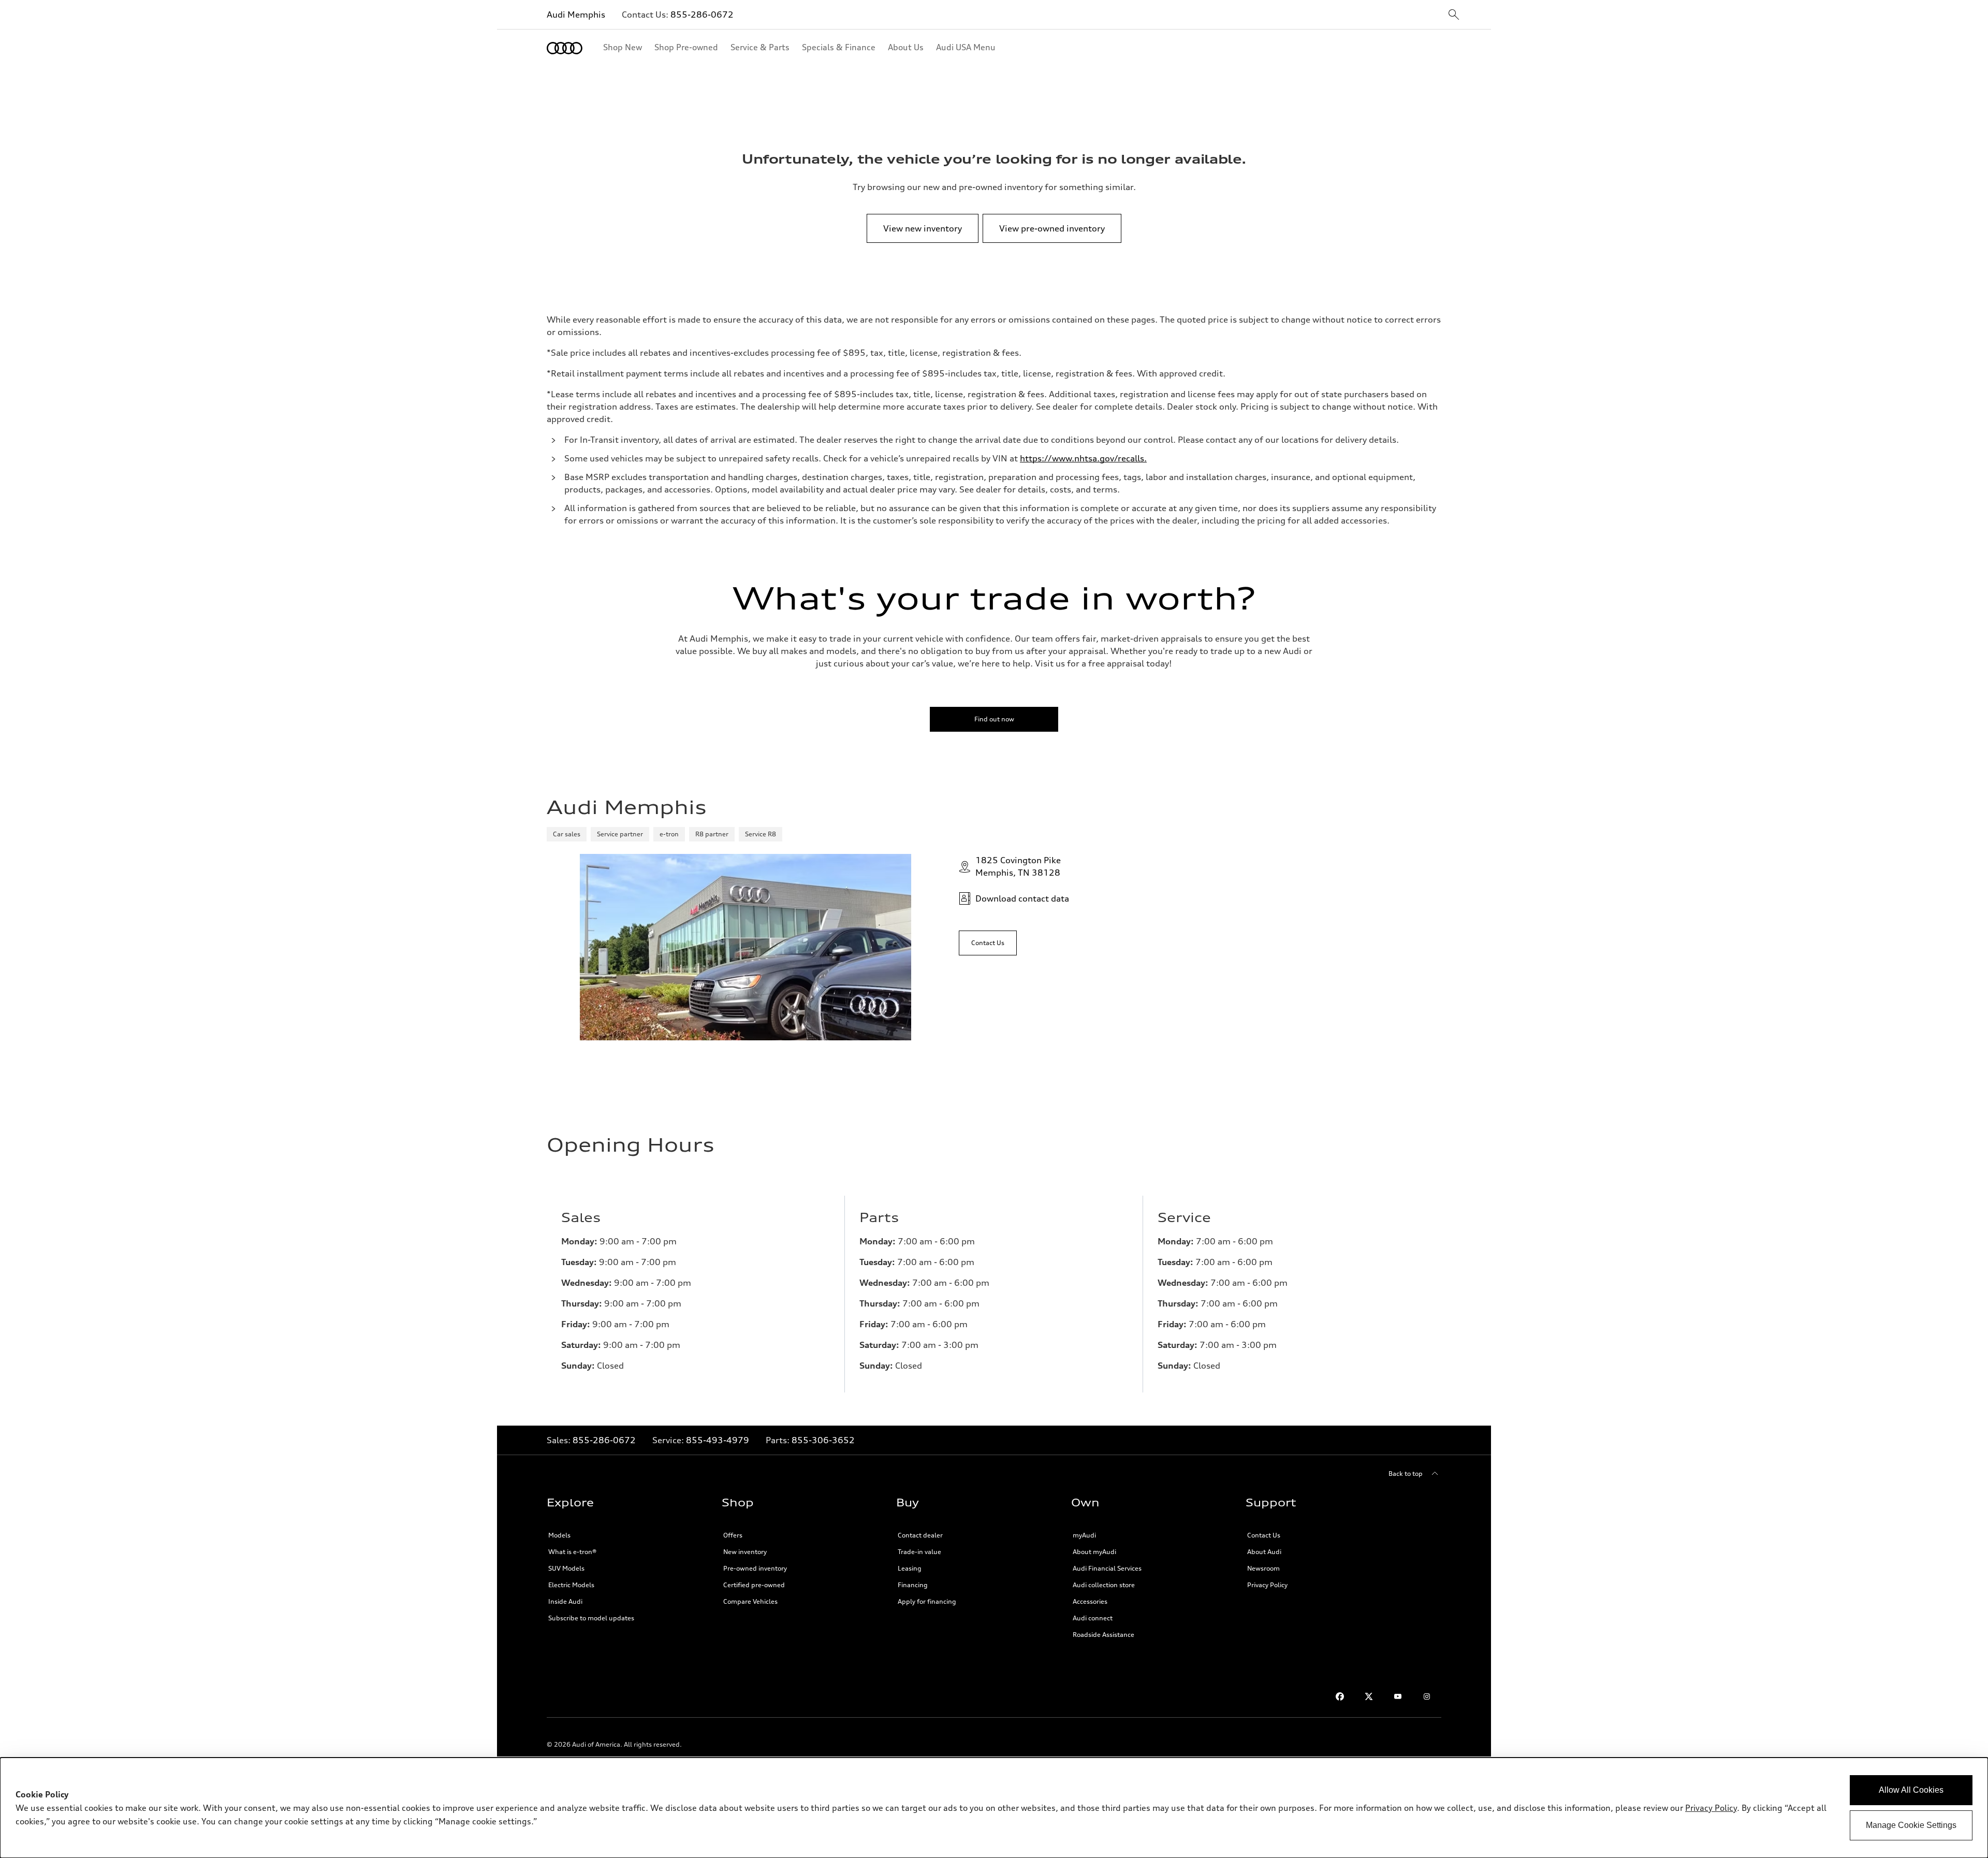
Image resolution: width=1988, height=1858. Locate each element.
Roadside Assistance (1103, 1635)
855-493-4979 (718, 1440)
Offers (733, 1535)
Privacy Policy (1267, 1585)
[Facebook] (1340, 1696)
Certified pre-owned (754, 1585)
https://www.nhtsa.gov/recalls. (1083, 458)
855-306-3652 (823, 1440)
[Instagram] (1427, 1696)
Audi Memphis (576, 14)
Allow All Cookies (1911, 1790)
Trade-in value (919, 1552)
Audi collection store (1104, 1585)
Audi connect (1093, 1618)
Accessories (1090, 1601)
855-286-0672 (702, 14)
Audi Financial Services (1107, 1568)
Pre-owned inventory (755, 1568)
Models (559, 1535)
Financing (913, 1585)
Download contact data (1022, 898)
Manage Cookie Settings (1911, 1825)
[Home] (565, 48)
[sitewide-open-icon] (1454, 15)
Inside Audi (565, 1601)
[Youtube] (1398, 1696)
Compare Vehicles (750, 1601)
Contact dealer (920, 1535)
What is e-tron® (572, 1552)
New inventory (745, 1552)
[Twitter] (1369, 1696)
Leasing (910, 1568)
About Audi (1264, 1552)
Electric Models (571, 1585)
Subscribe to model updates (591, 1618)
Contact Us (1264, 1535)
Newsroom (1263, 1568)
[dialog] (994, 1808)
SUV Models (566, 1568)
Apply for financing (927, 1601)
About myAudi (1094, 1552)
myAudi (1084, 1535)
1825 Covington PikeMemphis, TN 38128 (1018, 866)
